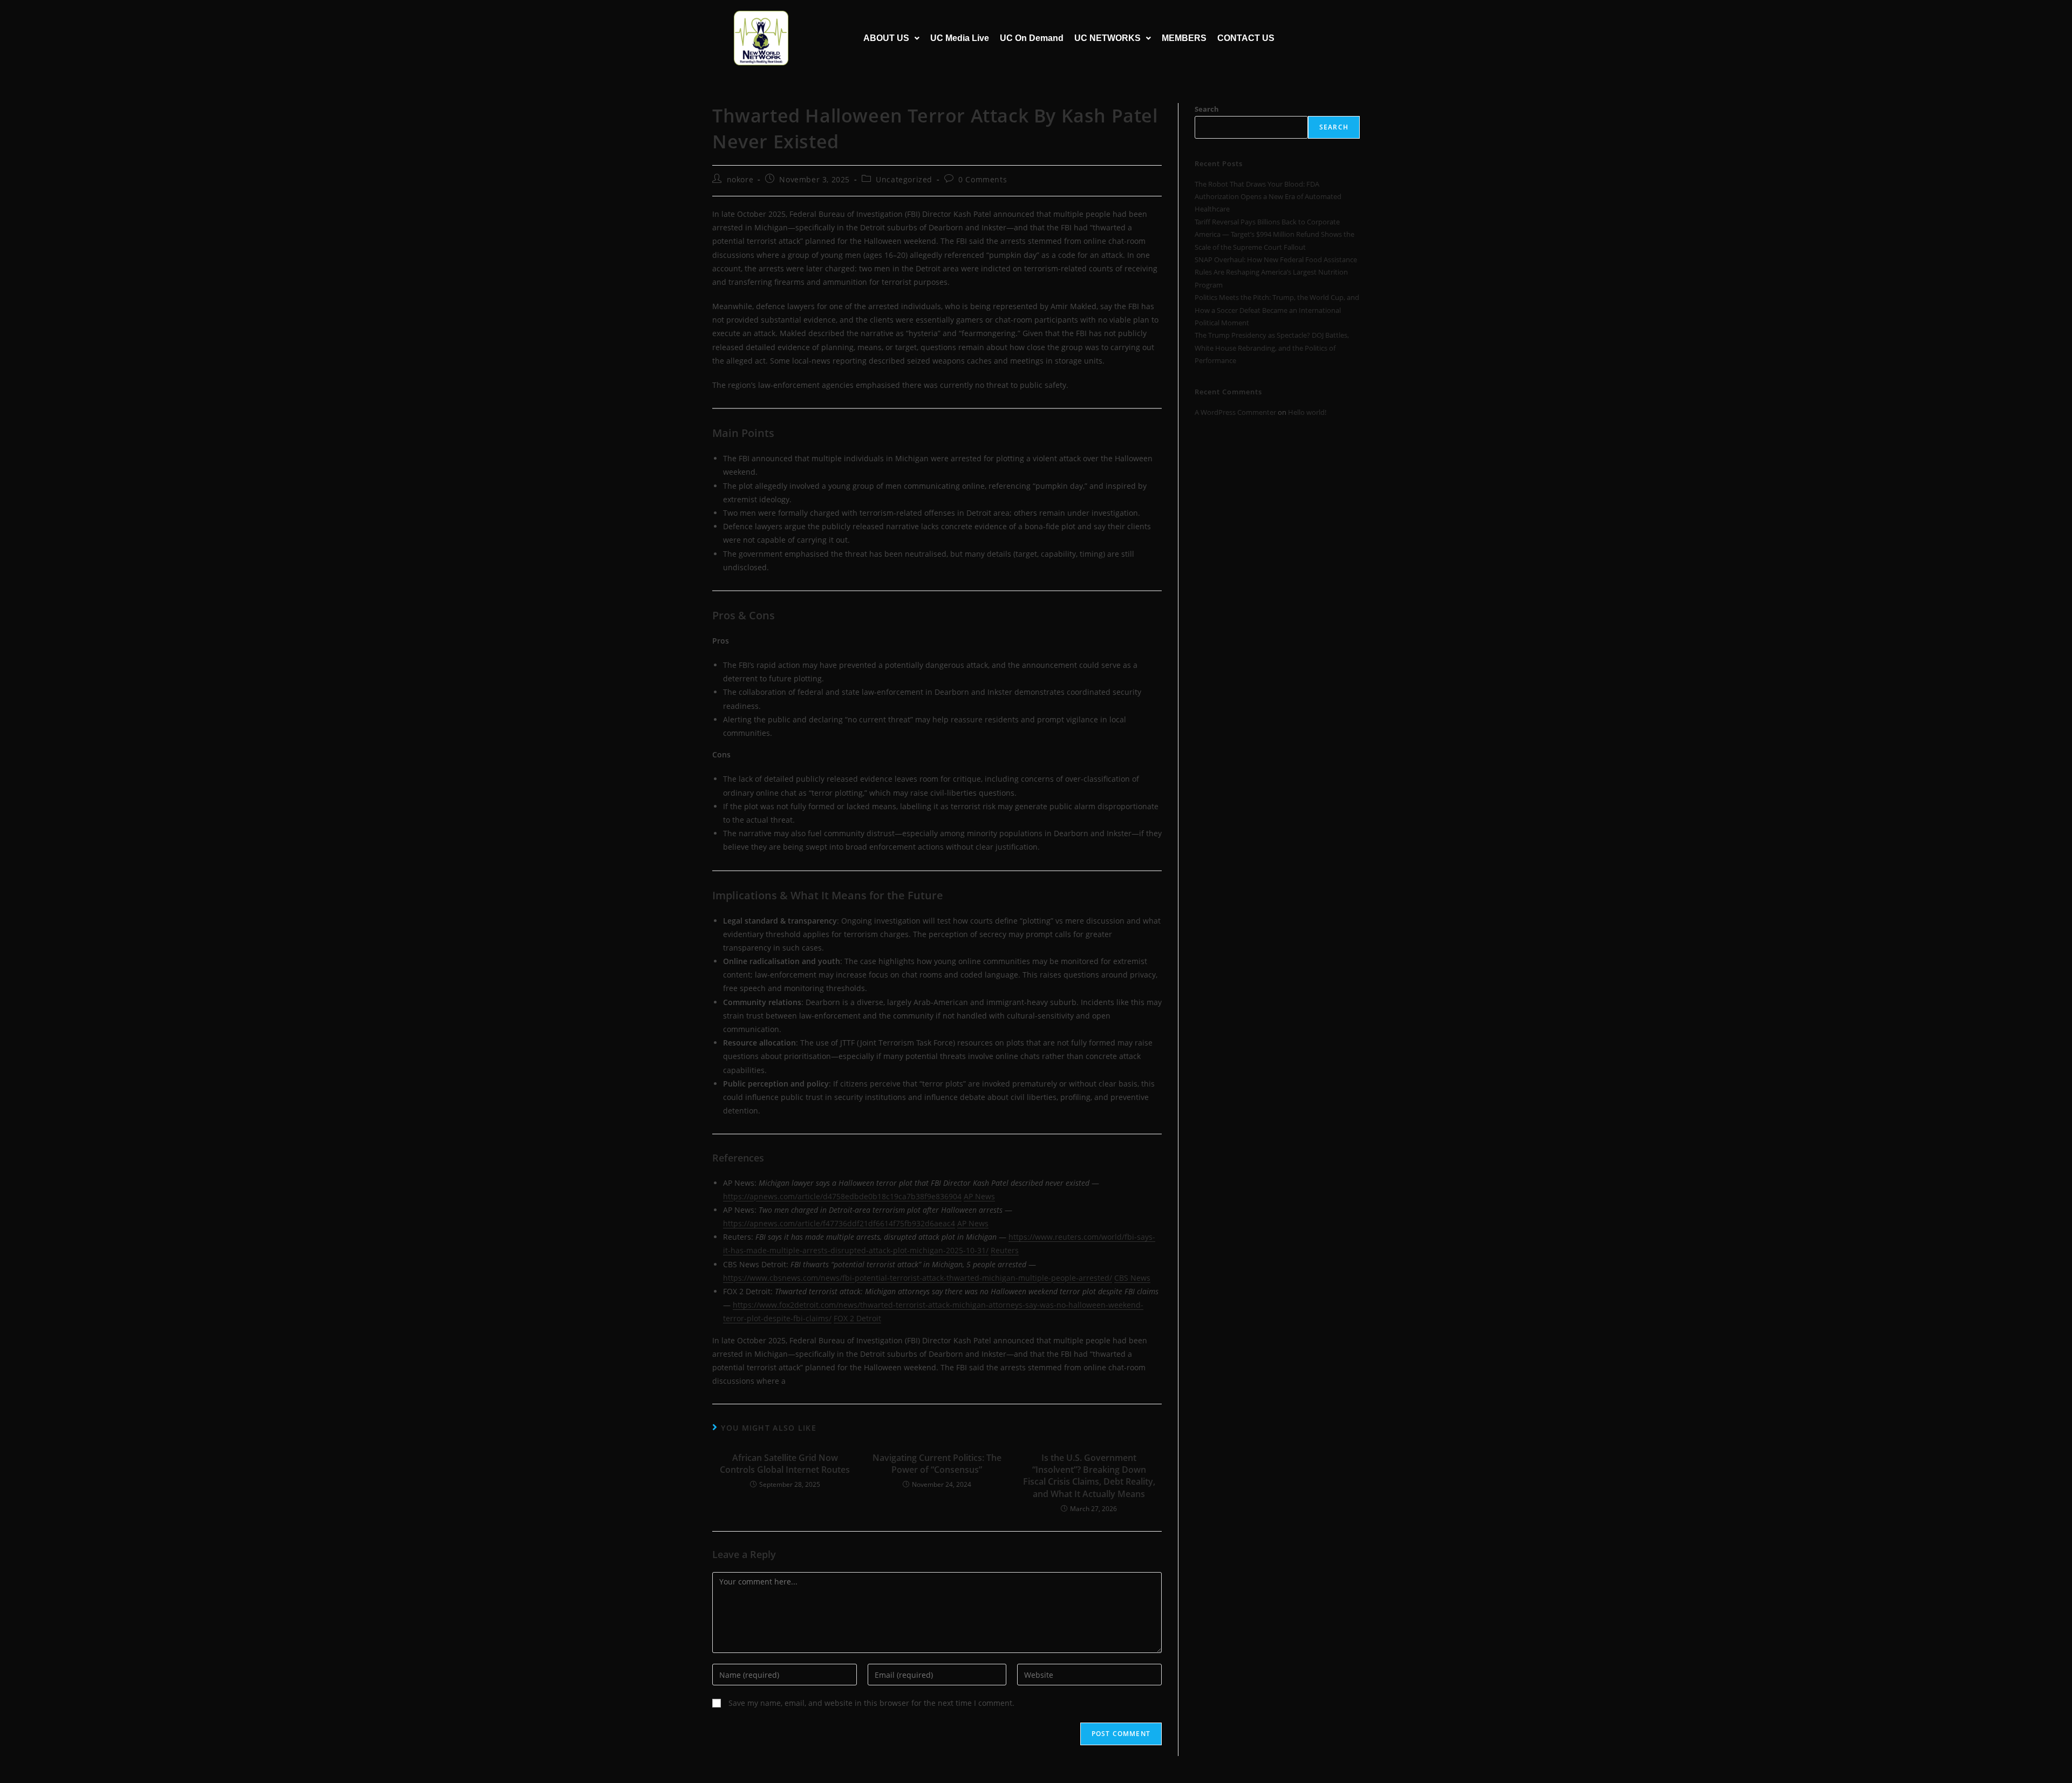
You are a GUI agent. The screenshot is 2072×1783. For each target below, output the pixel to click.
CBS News (1132, 1278)
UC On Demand (1032, 38)
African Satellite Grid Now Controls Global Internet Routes (785, 1464)
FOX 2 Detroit (857, 1318)
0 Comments (983, 179)
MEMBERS (1184, 38)
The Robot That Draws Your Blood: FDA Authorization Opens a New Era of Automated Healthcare (1268, 197)
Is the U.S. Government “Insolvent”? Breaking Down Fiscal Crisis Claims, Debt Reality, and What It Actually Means (1089, 1476)
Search (1207, 109)
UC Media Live (960, 38)
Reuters (1005, 1250)
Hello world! (1307, 412)
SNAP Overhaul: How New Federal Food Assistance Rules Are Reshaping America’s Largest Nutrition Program (1276, 272)
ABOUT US (886, 38)
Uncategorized (904, 179)
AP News (979, 1196)
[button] (891, 38)
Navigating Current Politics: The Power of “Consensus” (937, 1464)
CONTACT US (1246, 38)
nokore (740, 179)
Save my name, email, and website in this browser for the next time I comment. (871, 1703)
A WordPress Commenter (1235, 412)
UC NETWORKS (1107, 38)
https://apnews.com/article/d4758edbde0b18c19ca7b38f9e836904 (842, 1196)
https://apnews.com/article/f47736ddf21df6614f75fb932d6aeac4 (839, 1223)
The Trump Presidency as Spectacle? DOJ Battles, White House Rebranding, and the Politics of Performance (1272, 348)
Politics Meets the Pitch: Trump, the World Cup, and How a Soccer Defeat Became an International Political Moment (1277, 310)
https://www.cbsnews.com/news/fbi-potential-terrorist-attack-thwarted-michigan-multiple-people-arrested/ (918, 1278)
